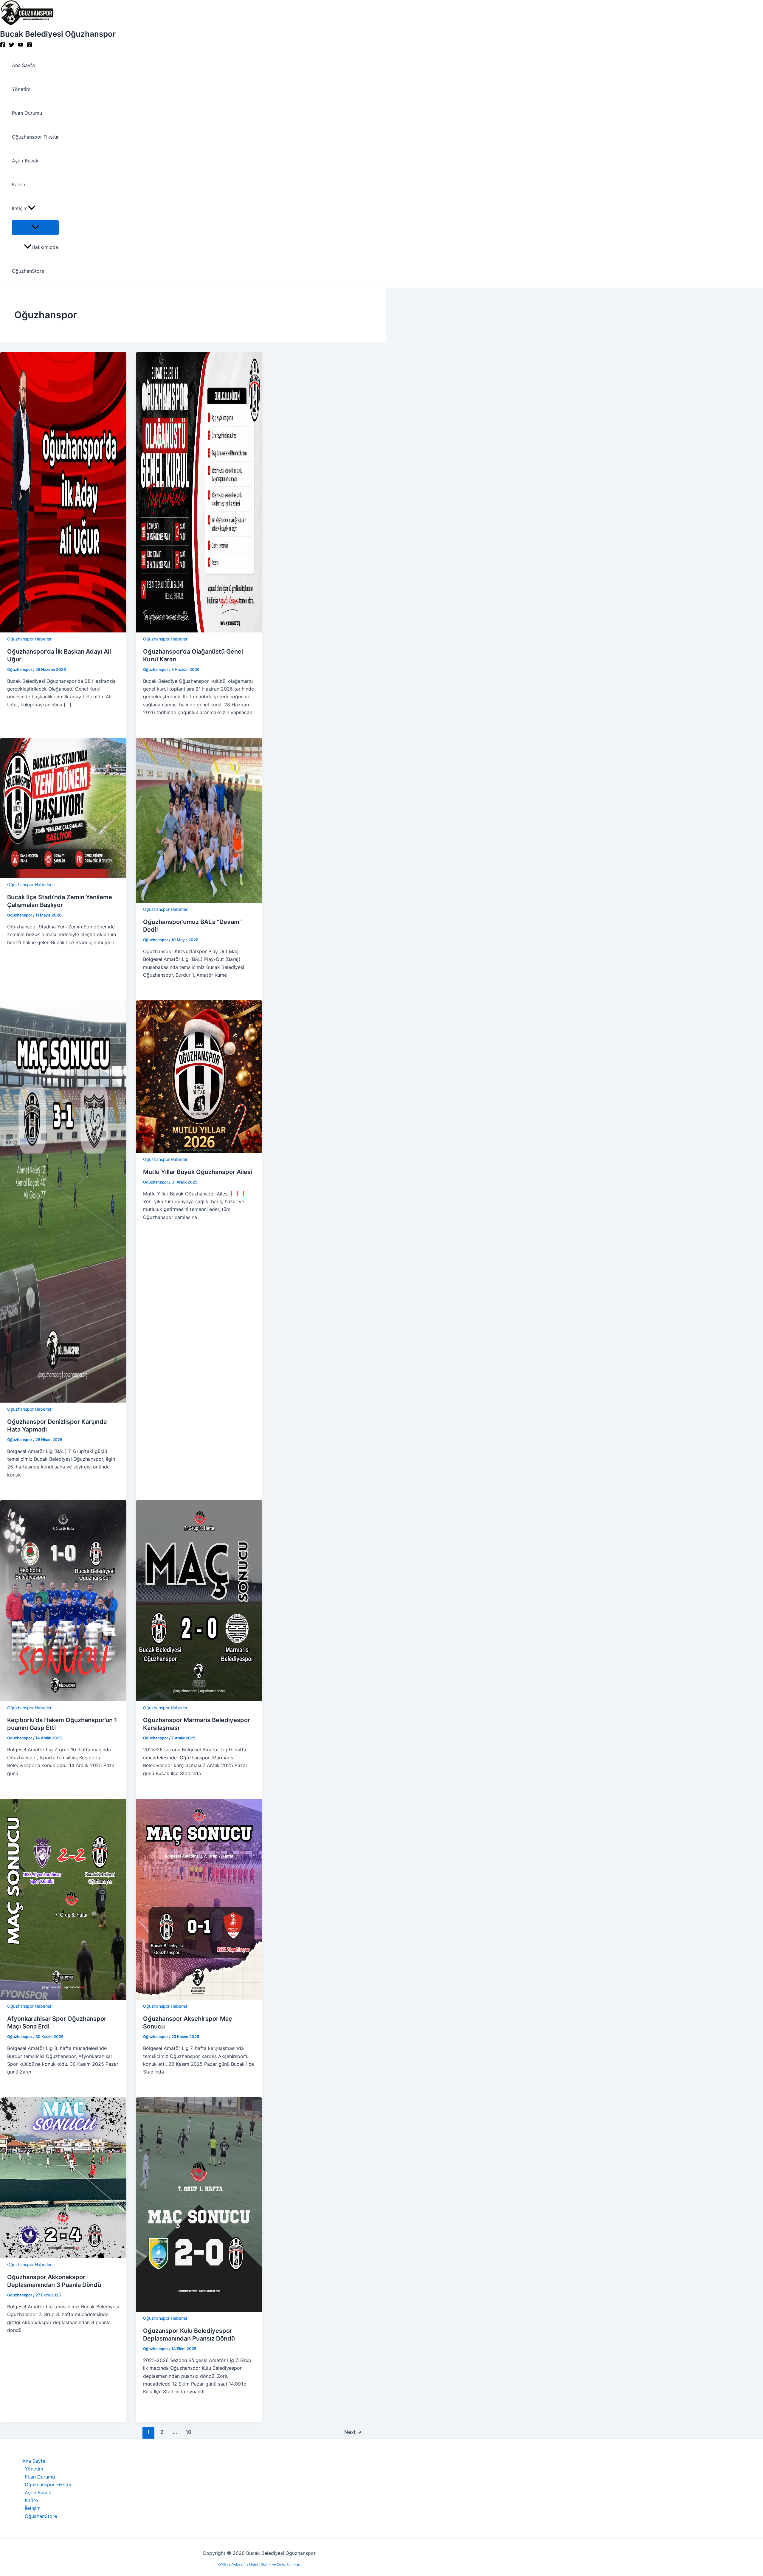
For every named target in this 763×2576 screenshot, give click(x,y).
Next (353, 2432)
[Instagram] (30, 46)
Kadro (19, 184)
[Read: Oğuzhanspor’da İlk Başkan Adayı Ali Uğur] (63, 631)
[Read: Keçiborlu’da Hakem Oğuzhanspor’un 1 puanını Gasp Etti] (63, 1699)
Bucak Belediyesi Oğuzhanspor (58, 34)
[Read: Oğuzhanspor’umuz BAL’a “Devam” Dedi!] (199, 901)
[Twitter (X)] (12, 46)
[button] (32, 208)
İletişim (20, 208)
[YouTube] (21, 46)
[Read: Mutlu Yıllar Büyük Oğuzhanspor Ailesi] (199, 1151)
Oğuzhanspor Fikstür (35, 137)
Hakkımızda (45, 247)
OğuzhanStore (28, 271)
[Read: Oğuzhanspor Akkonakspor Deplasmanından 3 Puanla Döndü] (63, 2256)
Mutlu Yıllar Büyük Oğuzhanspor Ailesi (198, 1172)
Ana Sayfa (23, 65)
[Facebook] (3, 46)
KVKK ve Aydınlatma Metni (238, 2564)
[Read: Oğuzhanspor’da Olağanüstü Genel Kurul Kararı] (199, 631)
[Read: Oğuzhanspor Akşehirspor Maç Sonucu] (199, 1998)
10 (189, 2432)
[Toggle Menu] (35, 227)
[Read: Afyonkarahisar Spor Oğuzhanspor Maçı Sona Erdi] (63, 1998)
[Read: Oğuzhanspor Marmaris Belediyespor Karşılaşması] (199, 1699)
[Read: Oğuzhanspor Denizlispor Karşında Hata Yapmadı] (63, 1401)
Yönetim (21, 89)
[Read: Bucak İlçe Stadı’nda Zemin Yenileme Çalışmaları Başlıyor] (63, 877)
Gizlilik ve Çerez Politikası (281, 2564)
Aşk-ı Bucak (25, 161)
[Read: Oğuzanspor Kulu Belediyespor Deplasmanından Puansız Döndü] (199, 2310)
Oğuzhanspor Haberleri (30, 639)
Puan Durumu (27, 113)
